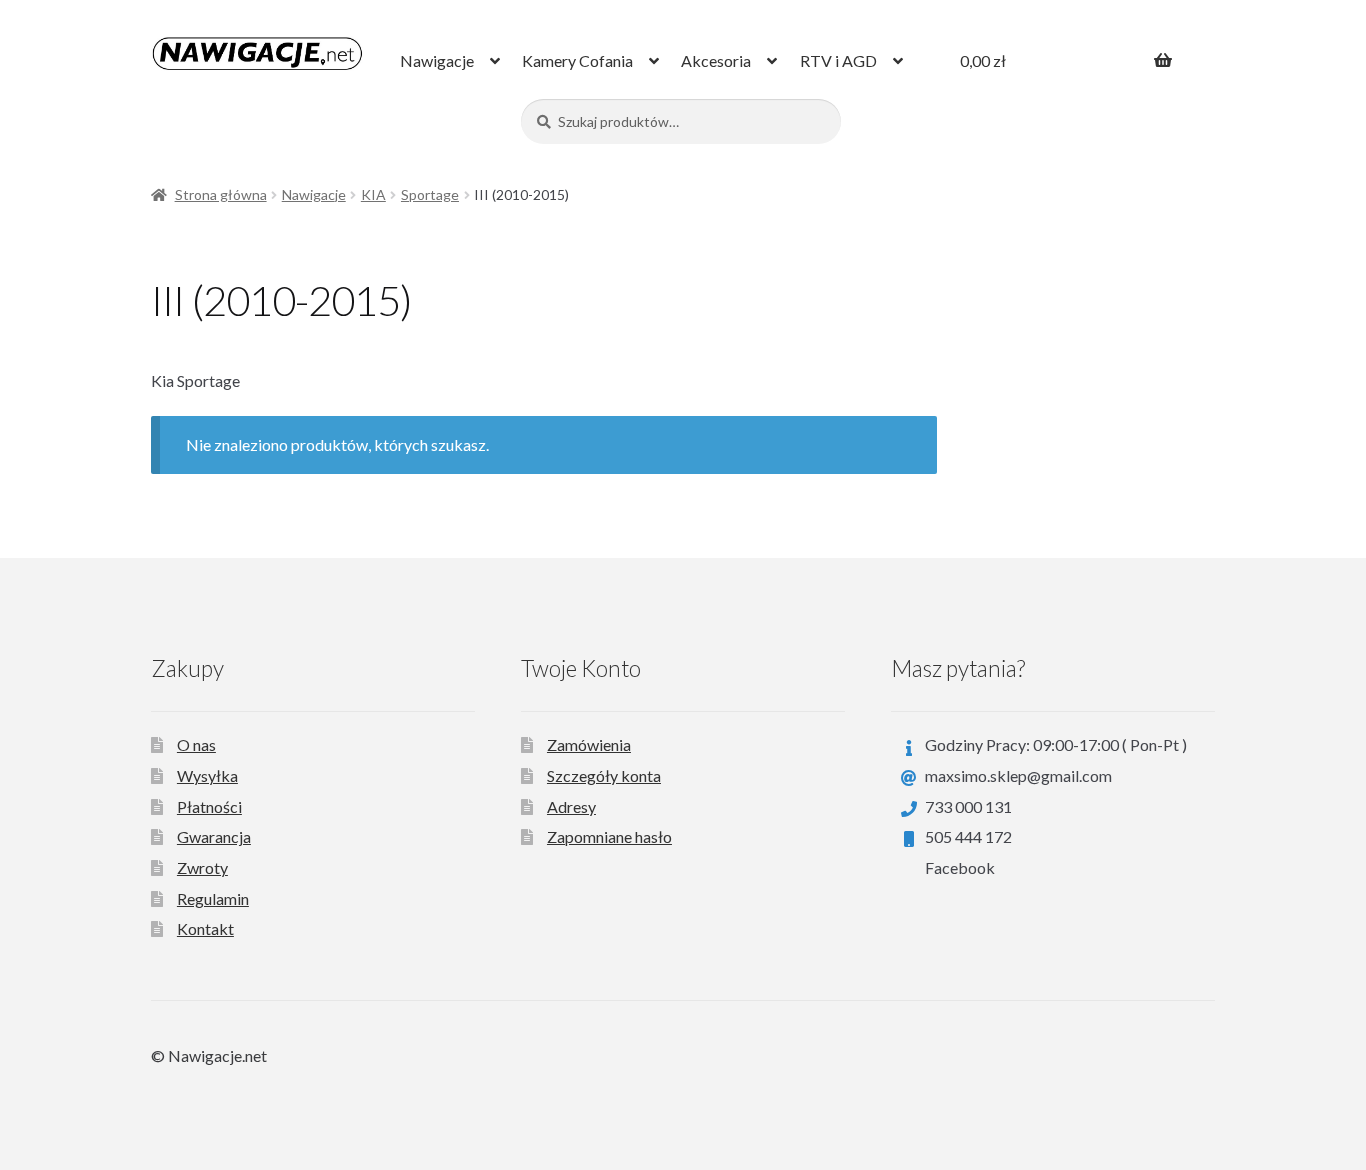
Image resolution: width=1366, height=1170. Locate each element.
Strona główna (221, 194)
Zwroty (202, 867)
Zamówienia (589, 744)
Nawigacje (437, 60)
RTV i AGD (838, 60)
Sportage (430, 194)
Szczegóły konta (604, 775)
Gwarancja (214, 836)
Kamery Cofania (577, 60)
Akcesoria (716, 60)
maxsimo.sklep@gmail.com (1018, 775)
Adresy (571, 806)
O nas (196, 744)
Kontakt (205, 928)
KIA (373, 194)
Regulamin (213, 898)
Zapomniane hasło (609, 836)
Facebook (960, 867)
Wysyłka (207, 775)
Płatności (209, 806)
